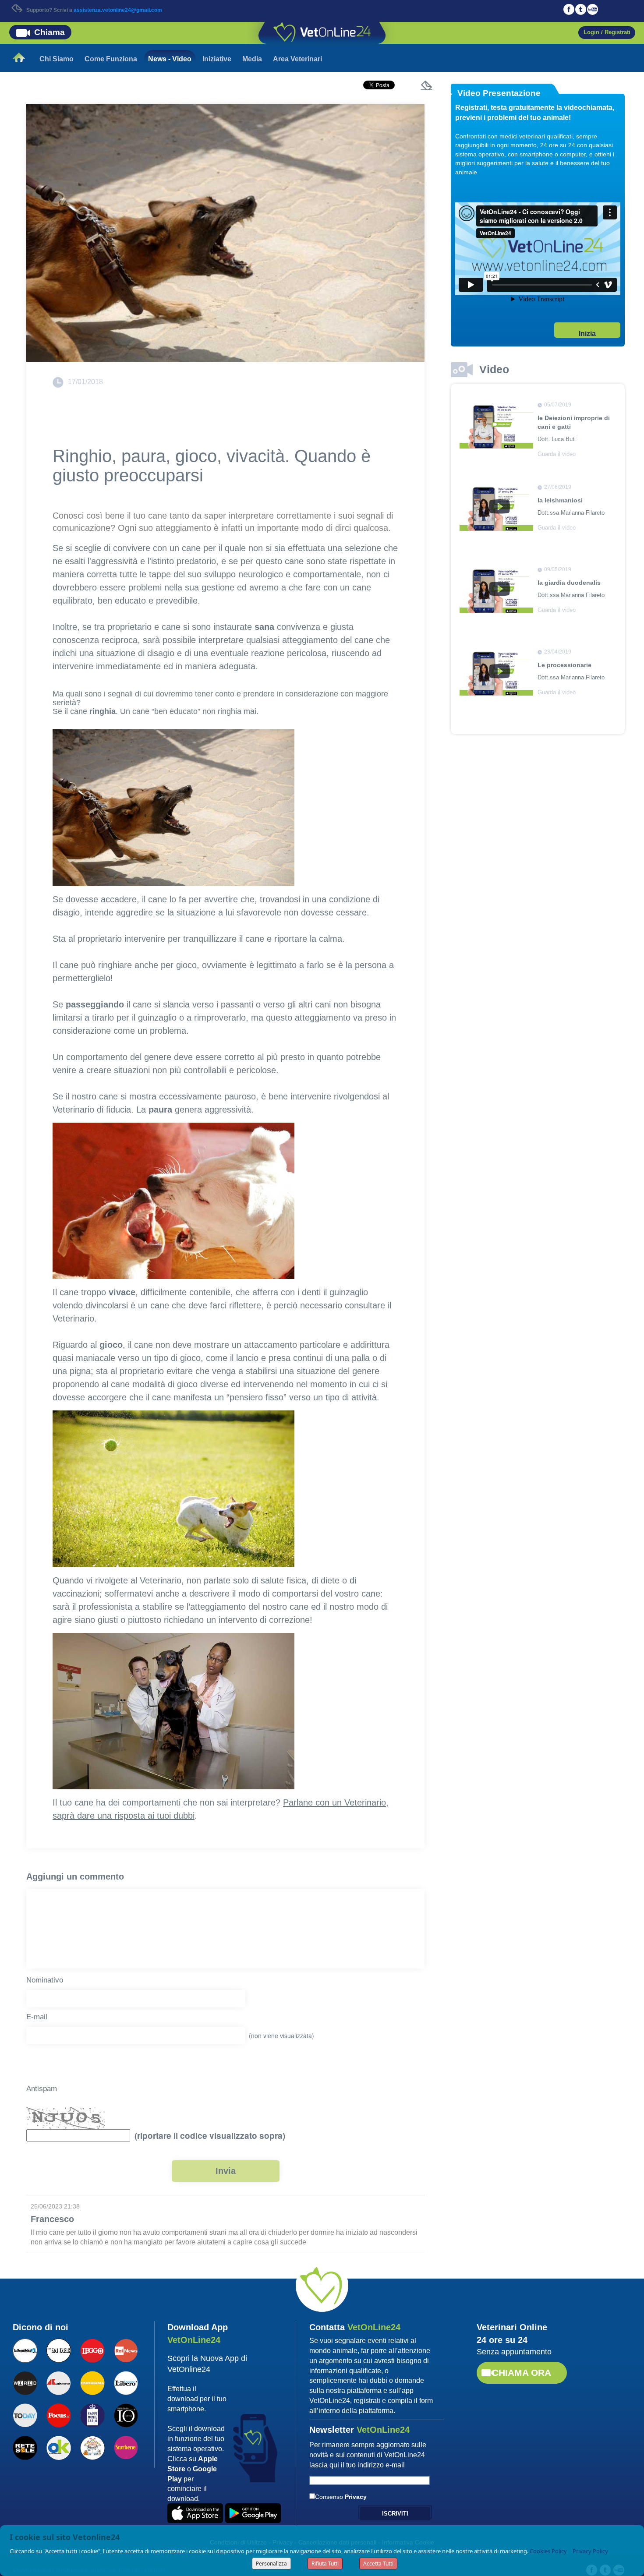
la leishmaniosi (560, 500)
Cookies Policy (548, 2551)
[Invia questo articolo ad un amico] (428, 86)
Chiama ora (522, 2373)
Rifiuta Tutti (325, 2564)
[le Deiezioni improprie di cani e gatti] (496, 426)
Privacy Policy (590, 2551)
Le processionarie (564, 665)
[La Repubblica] (25, 2350)
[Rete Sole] (25, 2447)
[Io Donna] (126, 2414)
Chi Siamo (57, 59)
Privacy (356, 2497)
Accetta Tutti (378, 2564)
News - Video (170, 59)
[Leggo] (92, 2350)
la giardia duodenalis (569, 583)
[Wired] (25, 2382)
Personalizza (271, 2564)
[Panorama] (92, 2382)
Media (252, 59)
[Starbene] (126, 2446)
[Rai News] (126, 2350)
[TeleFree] (92, 2447)
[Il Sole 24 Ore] (58, 2350)
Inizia (587, 334)
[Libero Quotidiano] (126, 2382)
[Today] (25, 2414)
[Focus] (58, 2414)
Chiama (50, 32)
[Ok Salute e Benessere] (58, 2447)
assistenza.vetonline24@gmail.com (118, 10)
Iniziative (217, 59)
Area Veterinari (297, 59)
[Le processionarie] (496, 673)
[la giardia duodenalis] (496, 590)
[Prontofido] (92, 2414)
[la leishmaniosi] (496, 508)
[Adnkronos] (58, 2382)
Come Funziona (111, 59)
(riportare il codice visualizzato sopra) (208, 2136)
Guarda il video (557, 454)
